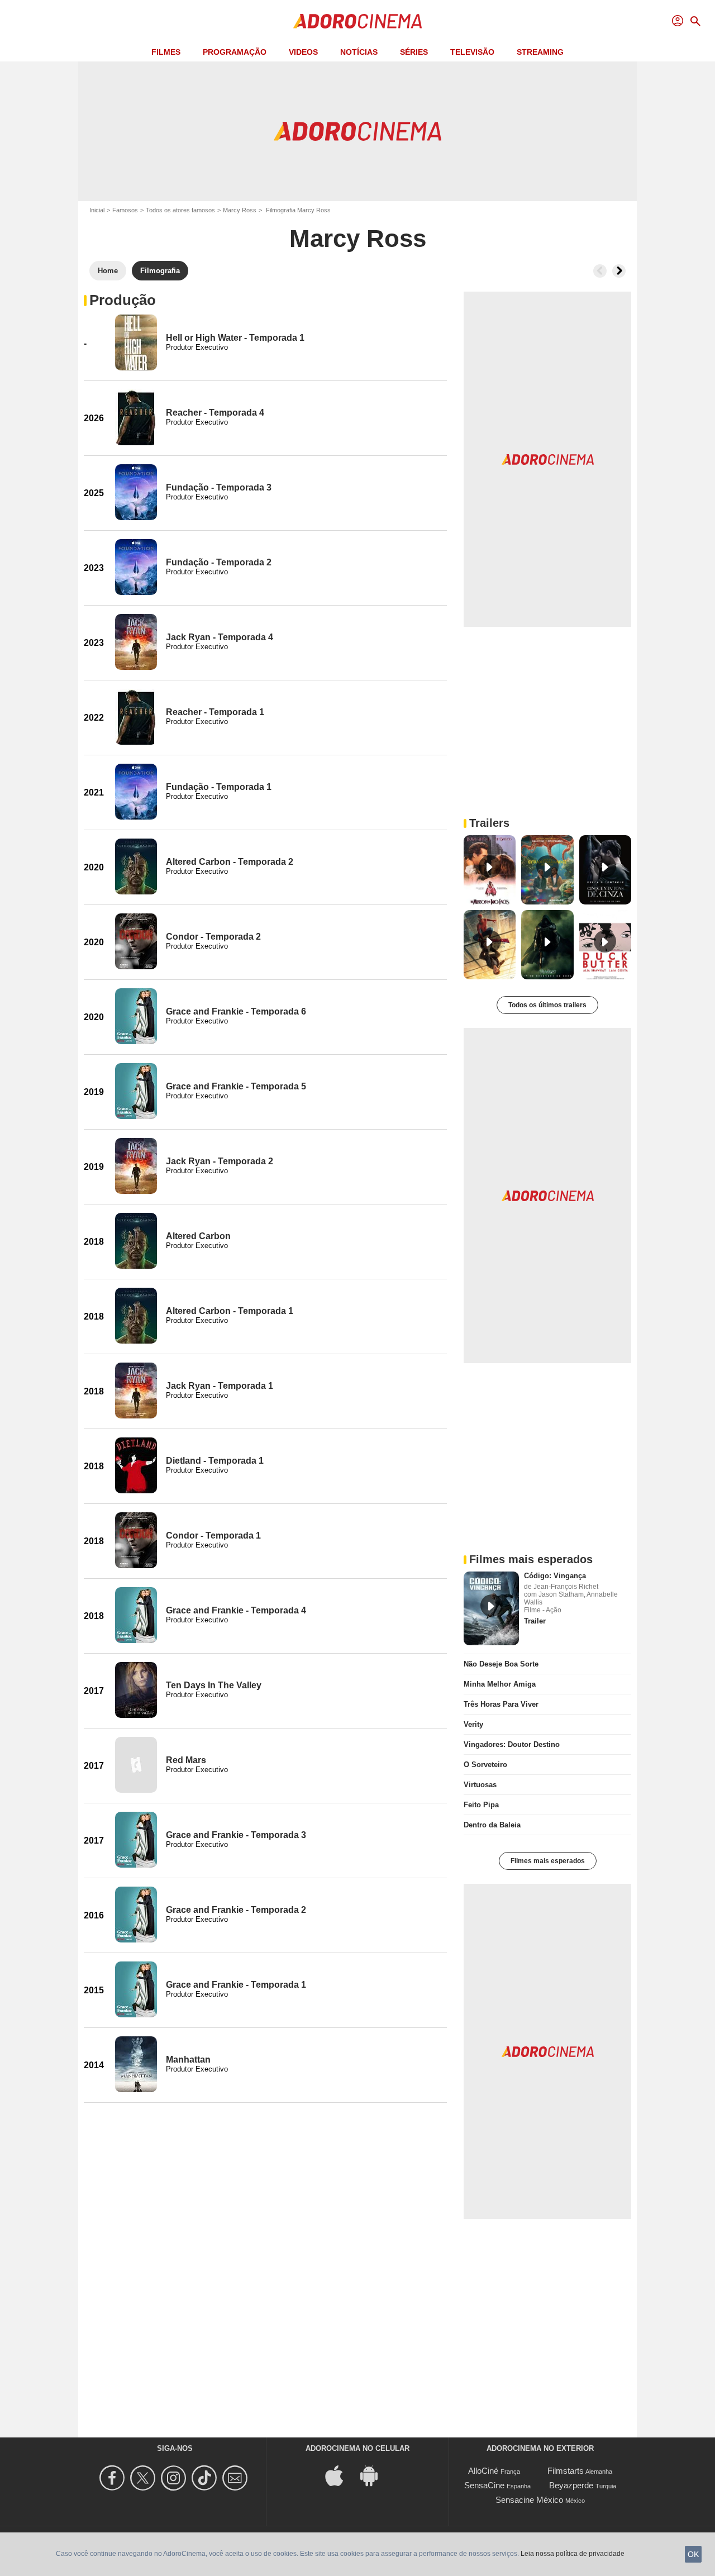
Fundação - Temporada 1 (219, 787)
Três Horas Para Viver (501, 1704)
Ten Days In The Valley (214, 1685)
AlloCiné (483, 2471)
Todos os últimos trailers (547, 1005)
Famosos (125, 210)
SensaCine (484, 2485)
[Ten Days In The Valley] (136, 1690)
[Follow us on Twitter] (144, 2478)
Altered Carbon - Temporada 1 (230, 1311)
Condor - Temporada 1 (213, 1535)
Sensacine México (529, 2500)
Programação (235, 52)
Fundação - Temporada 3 (219, 487)
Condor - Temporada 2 (213, 937)
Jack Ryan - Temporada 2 (220, 1161)
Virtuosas (480, 1785)
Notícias (359, 52)
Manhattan (188, 2060)
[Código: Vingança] (491, 1608)
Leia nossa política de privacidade (573, 2554)
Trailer (535, 1621)
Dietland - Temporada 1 (215, 1461)
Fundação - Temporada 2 (219, 562)
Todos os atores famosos (180, 210)
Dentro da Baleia (492, 1825)
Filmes (166, 52)
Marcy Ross (240, 210)
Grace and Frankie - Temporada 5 (236, 1086)
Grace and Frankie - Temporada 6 (236, 1011)
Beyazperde (571, 2485)
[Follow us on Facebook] (114, 2478)
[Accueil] (357, 21)
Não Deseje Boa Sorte (501, 1664)
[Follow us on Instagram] (175, 2478)
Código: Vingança (555, 1576)
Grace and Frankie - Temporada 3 (236, 1835)
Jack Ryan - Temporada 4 (220, 637)
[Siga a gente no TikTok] (206, 2478)
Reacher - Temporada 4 (215, 413)
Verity (473, 1724)
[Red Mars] (136, 1765)
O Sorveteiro (485, 1765)
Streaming (540, 52)
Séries (414, 52)
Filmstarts (566, 2471)
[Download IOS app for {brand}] (340, 2475)
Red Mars (186, 1760)
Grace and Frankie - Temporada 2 (236, 1910)
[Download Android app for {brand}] (375, 2475)
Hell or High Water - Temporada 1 (235, 338)
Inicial (97, 210)
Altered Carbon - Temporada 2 (230, 862)
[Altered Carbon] (136, 1241)
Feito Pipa (481, 1805)
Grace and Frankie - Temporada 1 (236, 1985)
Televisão (472, 52)
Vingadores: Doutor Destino (512, 1744)
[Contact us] (237, 2478)
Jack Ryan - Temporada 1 (220, 1386)
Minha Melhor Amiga (500, 1684)
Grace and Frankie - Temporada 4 (236, 1610)
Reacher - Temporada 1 (215, 712)
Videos (303, 52)
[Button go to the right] (619, 271)
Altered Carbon (198, 1236)
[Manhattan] (136, 2064)
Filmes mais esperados (548, 1861)
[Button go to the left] (600, 271)
